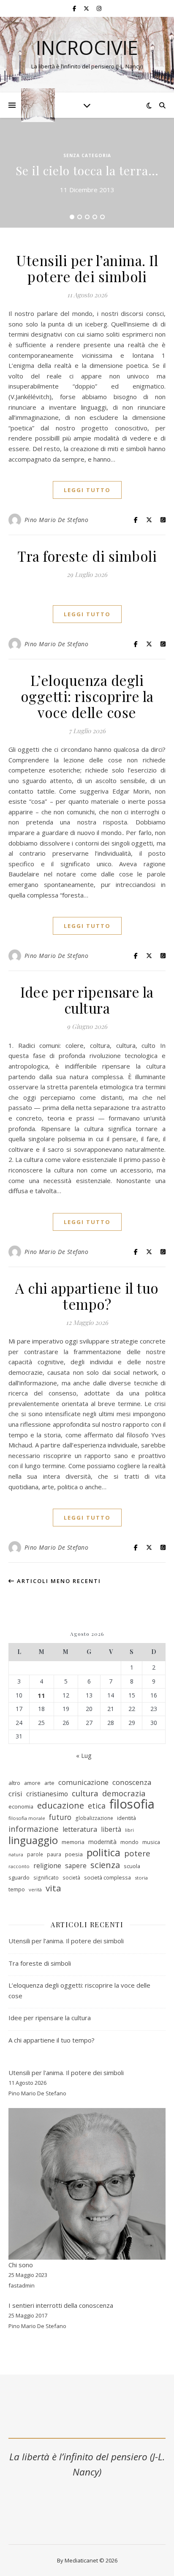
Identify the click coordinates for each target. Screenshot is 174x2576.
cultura (85, 1794)
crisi (15, 1794)
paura (54, 1854)
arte (49, 1783)
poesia (74, 1854)
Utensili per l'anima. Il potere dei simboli (66, 2073)
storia (141, 1878)
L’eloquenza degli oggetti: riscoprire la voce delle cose (87, 696)
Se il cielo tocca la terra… (87, 170)
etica (97, 1806)
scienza (105, 1865)
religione (47, 1866)
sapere (76, 1866)
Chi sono (21, 2265)
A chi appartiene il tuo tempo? (87, 1296)
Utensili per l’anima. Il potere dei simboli (87, 268)
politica (103, 1853)
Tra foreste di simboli (87, 556)
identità (126, 1818)
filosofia (132, 1804)
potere (137, 1854)
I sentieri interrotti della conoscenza (61, 2305)
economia (21, 1806)
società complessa (107, 1877)
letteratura (80, 1829)
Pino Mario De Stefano (57, 520)
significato (46, 1878)
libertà (111, 1829)
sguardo (19, 1877)
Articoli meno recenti (58, 1581)
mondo (129, 1842)
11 (41, 1695)
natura (16, 1855)
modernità (102, 1842)
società (71, 1878)
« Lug (84, 1755)
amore (32, 1783)
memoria (73, 1842)
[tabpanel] (87, 173)
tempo (17, 1889)
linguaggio (33, 1840)
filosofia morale (27, 1818)
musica (151, 1842)
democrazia (124, 1793)
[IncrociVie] (38, 105)
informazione (34, 1829)
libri (129, 1830)
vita (53, 1888)
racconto (19, 1866)
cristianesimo (47, 1794)
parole (35, 1854)
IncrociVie (87, 48)
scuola (132, 1866)
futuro (60, 1817)
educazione (61, 1805)
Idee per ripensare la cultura (87, 1000)
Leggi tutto (87, 490)
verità (35, 1889)
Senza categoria (87, 155)
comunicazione (83, 1782)
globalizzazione (94, 1818)
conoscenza (132, 1782)
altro (14, 1783)
